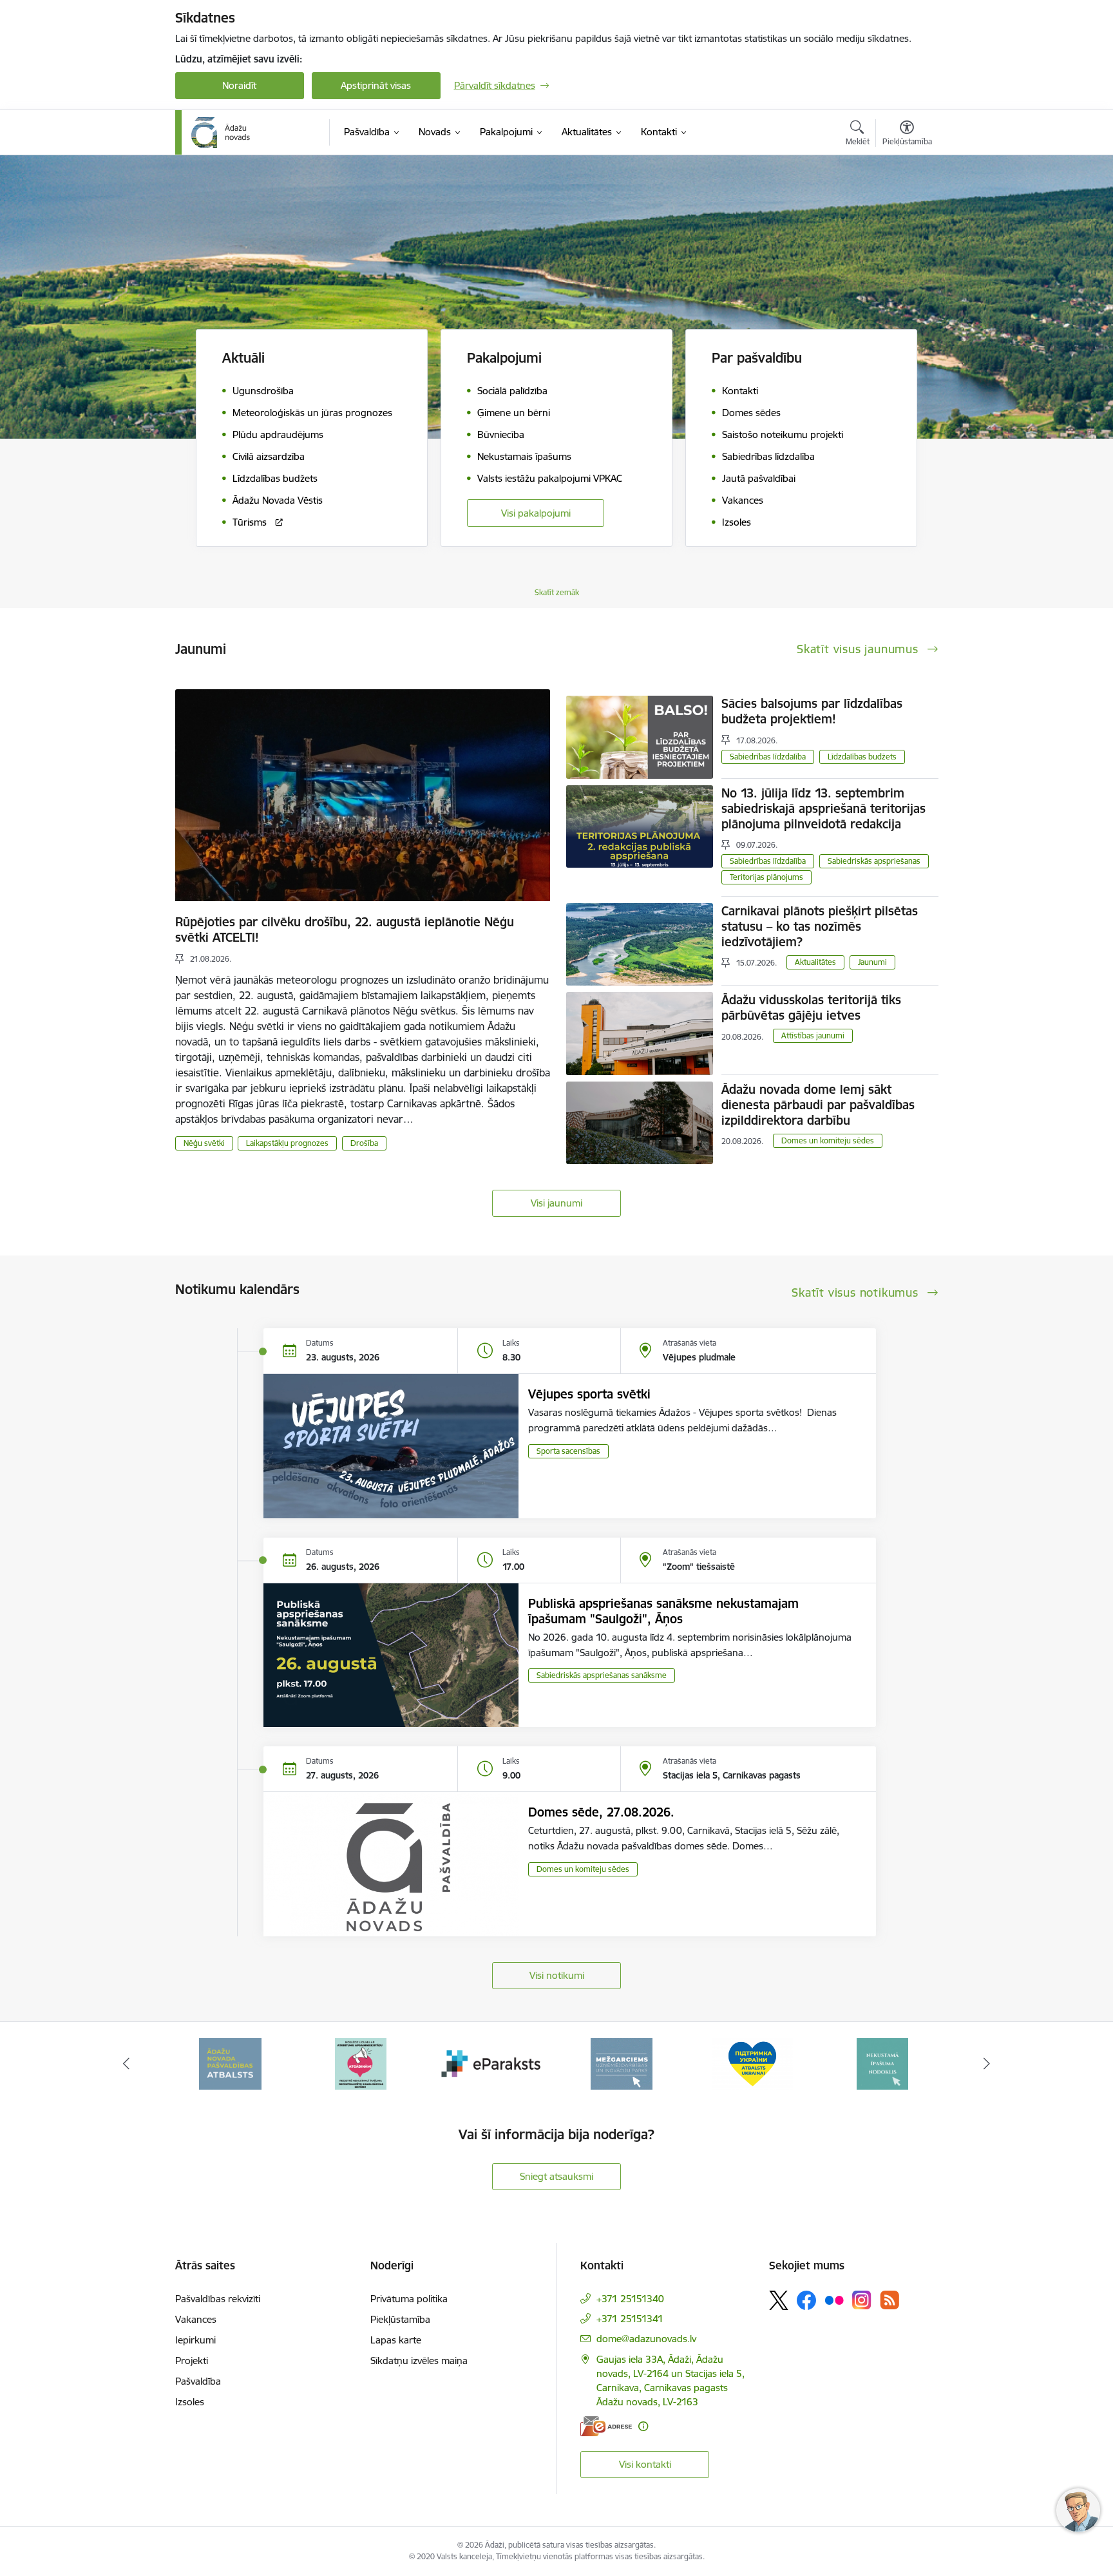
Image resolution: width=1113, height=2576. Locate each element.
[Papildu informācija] (643, 2426)
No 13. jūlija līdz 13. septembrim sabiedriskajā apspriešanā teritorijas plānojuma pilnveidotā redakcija (823, 808)
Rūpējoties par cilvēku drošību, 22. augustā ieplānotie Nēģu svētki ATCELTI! (345, 930)
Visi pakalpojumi (536, 513)
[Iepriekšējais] (126, 2064)
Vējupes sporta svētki (589, 1394)
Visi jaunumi (556, 1203)
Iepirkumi (195, 2340)
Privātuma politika (409, 2299)
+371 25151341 (630, 2319)
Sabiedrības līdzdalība (768, 757)
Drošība (364, 1143)
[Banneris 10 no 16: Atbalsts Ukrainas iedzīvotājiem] (752, 2063)
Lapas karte (396, 2340)
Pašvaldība (198, 2381)
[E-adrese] (606, 2426)
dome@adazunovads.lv (646, 2339)
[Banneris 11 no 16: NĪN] (882, 2063)
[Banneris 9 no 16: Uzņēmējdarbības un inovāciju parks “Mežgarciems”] (622, 2063)
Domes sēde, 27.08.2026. (601, 1812)
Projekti (192, 2361)
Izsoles (190, 2402)
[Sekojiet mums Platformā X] (779, 2300)
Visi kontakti (645, 2464)
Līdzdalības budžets (862, 757)
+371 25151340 (630, 2299)
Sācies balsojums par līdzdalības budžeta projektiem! (812, 711)
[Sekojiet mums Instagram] (862, 2300)
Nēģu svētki (204, 1143)
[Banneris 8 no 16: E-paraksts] (491, 2063)
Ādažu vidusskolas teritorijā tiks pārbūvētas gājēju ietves (811, 1007)
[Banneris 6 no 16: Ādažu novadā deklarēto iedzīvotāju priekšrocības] (230, 2063)
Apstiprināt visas (376, 85)
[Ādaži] (221, 133)
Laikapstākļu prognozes (287, 1143)
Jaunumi (872, 962)
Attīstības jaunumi (813, 1035)
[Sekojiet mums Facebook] (806, 2300)
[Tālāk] (987, 2064)
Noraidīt (239, 85)
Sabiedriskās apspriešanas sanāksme (602, 1675)
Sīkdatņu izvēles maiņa (419, 2361)
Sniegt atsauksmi (556, 2176)
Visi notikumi (557, 1975)
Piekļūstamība (400, 2319)
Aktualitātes (815, 962)
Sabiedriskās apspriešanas (874, 861)
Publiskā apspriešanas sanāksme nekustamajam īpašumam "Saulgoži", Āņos (663, 1611)
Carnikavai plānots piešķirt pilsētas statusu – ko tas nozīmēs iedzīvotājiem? (820, 926)
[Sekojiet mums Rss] (889, 2300)
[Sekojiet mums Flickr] (834, 2300)
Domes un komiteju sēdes (828, 1140)
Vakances (196, 2319)
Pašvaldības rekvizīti (218, 2299)
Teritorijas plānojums (766, 877)
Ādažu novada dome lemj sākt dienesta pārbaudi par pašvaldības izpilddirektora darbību (818, 1105)
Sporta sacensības (568, 1451)
